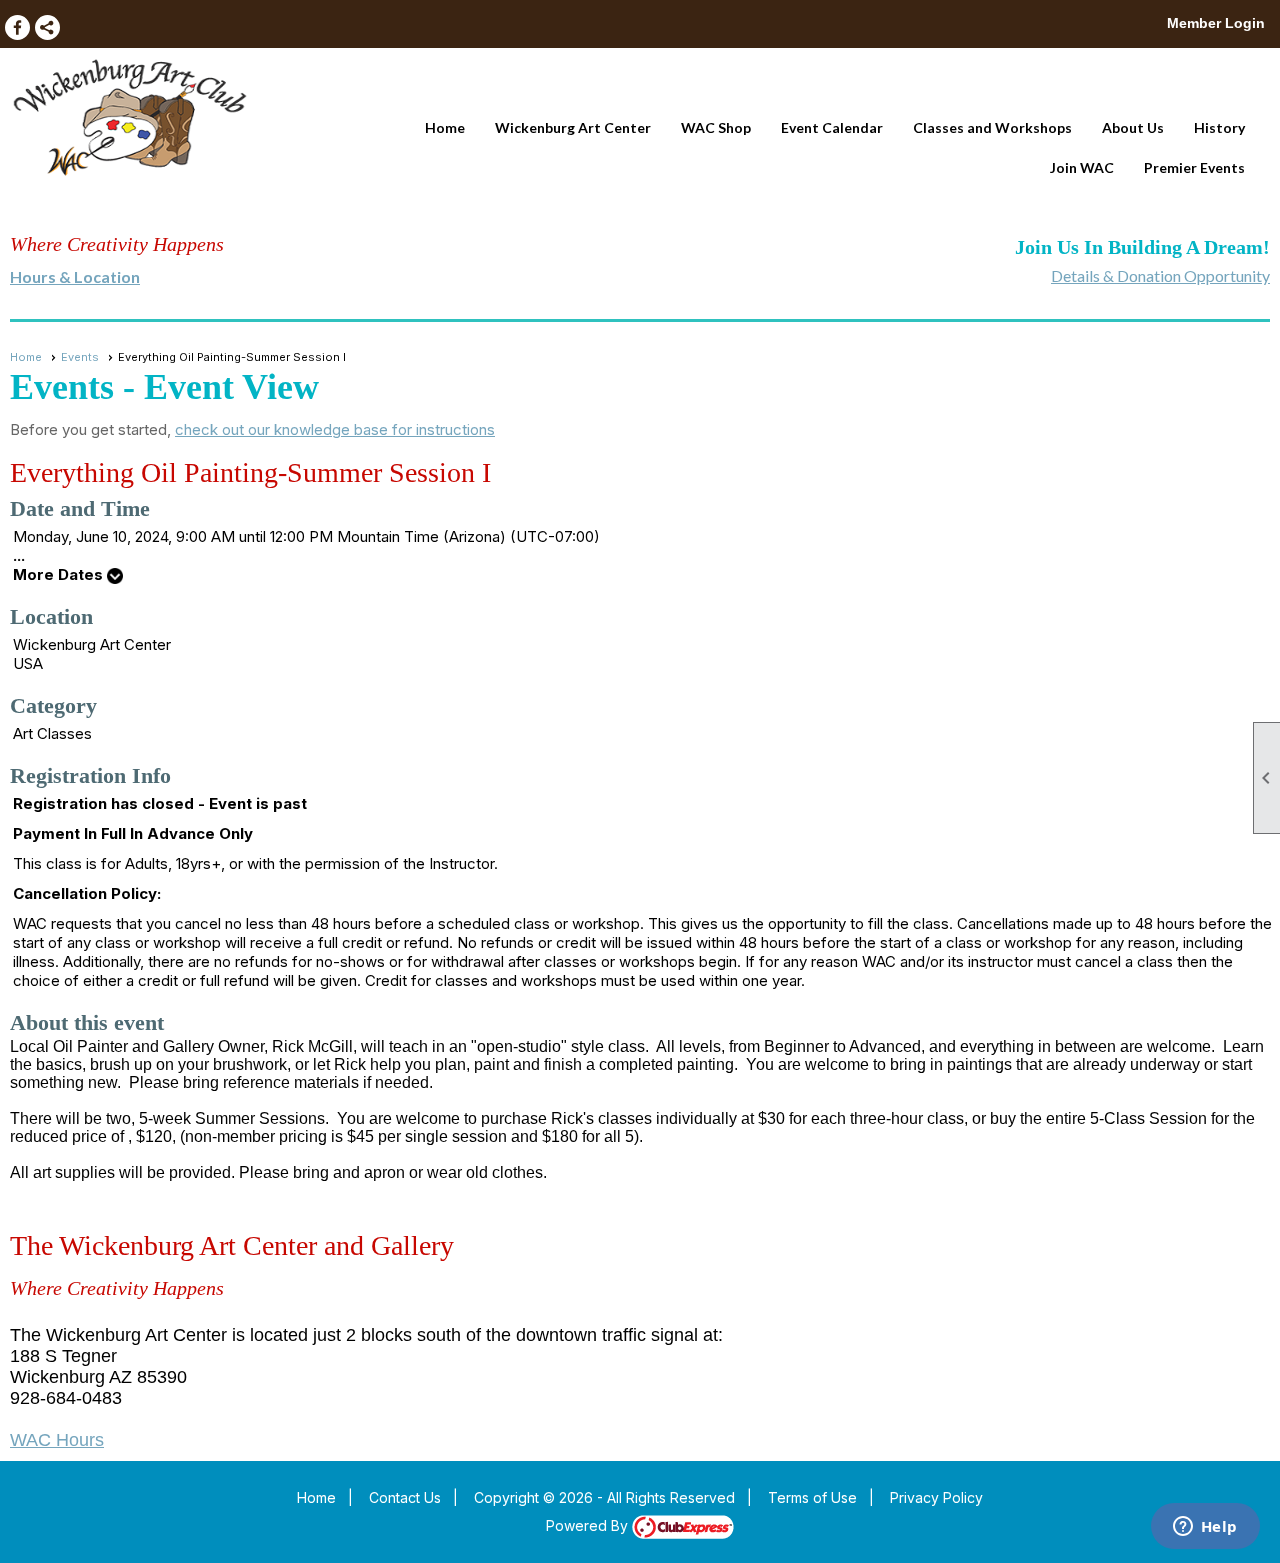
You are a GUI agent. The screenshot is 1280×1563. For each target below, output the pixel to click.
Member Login (1216, 23)
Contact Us (405, 1497)
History (1219, 127)
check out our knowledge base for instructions (335, 429)
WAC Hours (57, 1440)
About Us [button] (1133, 127)
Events (80, 357)
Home (445, 127)
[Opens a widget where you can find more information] (1205, 1528)
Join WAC (1082, 167)
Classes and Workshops (992, 127)
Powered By (589, 1525)
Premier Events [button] (1194, 167)
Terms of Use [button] (812, 1497)
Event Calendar (832, 127)
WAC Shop (716, 127)
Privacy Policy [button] (936, 1497)
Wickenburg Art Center (573, 127)
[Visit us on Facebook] (17, 27)
